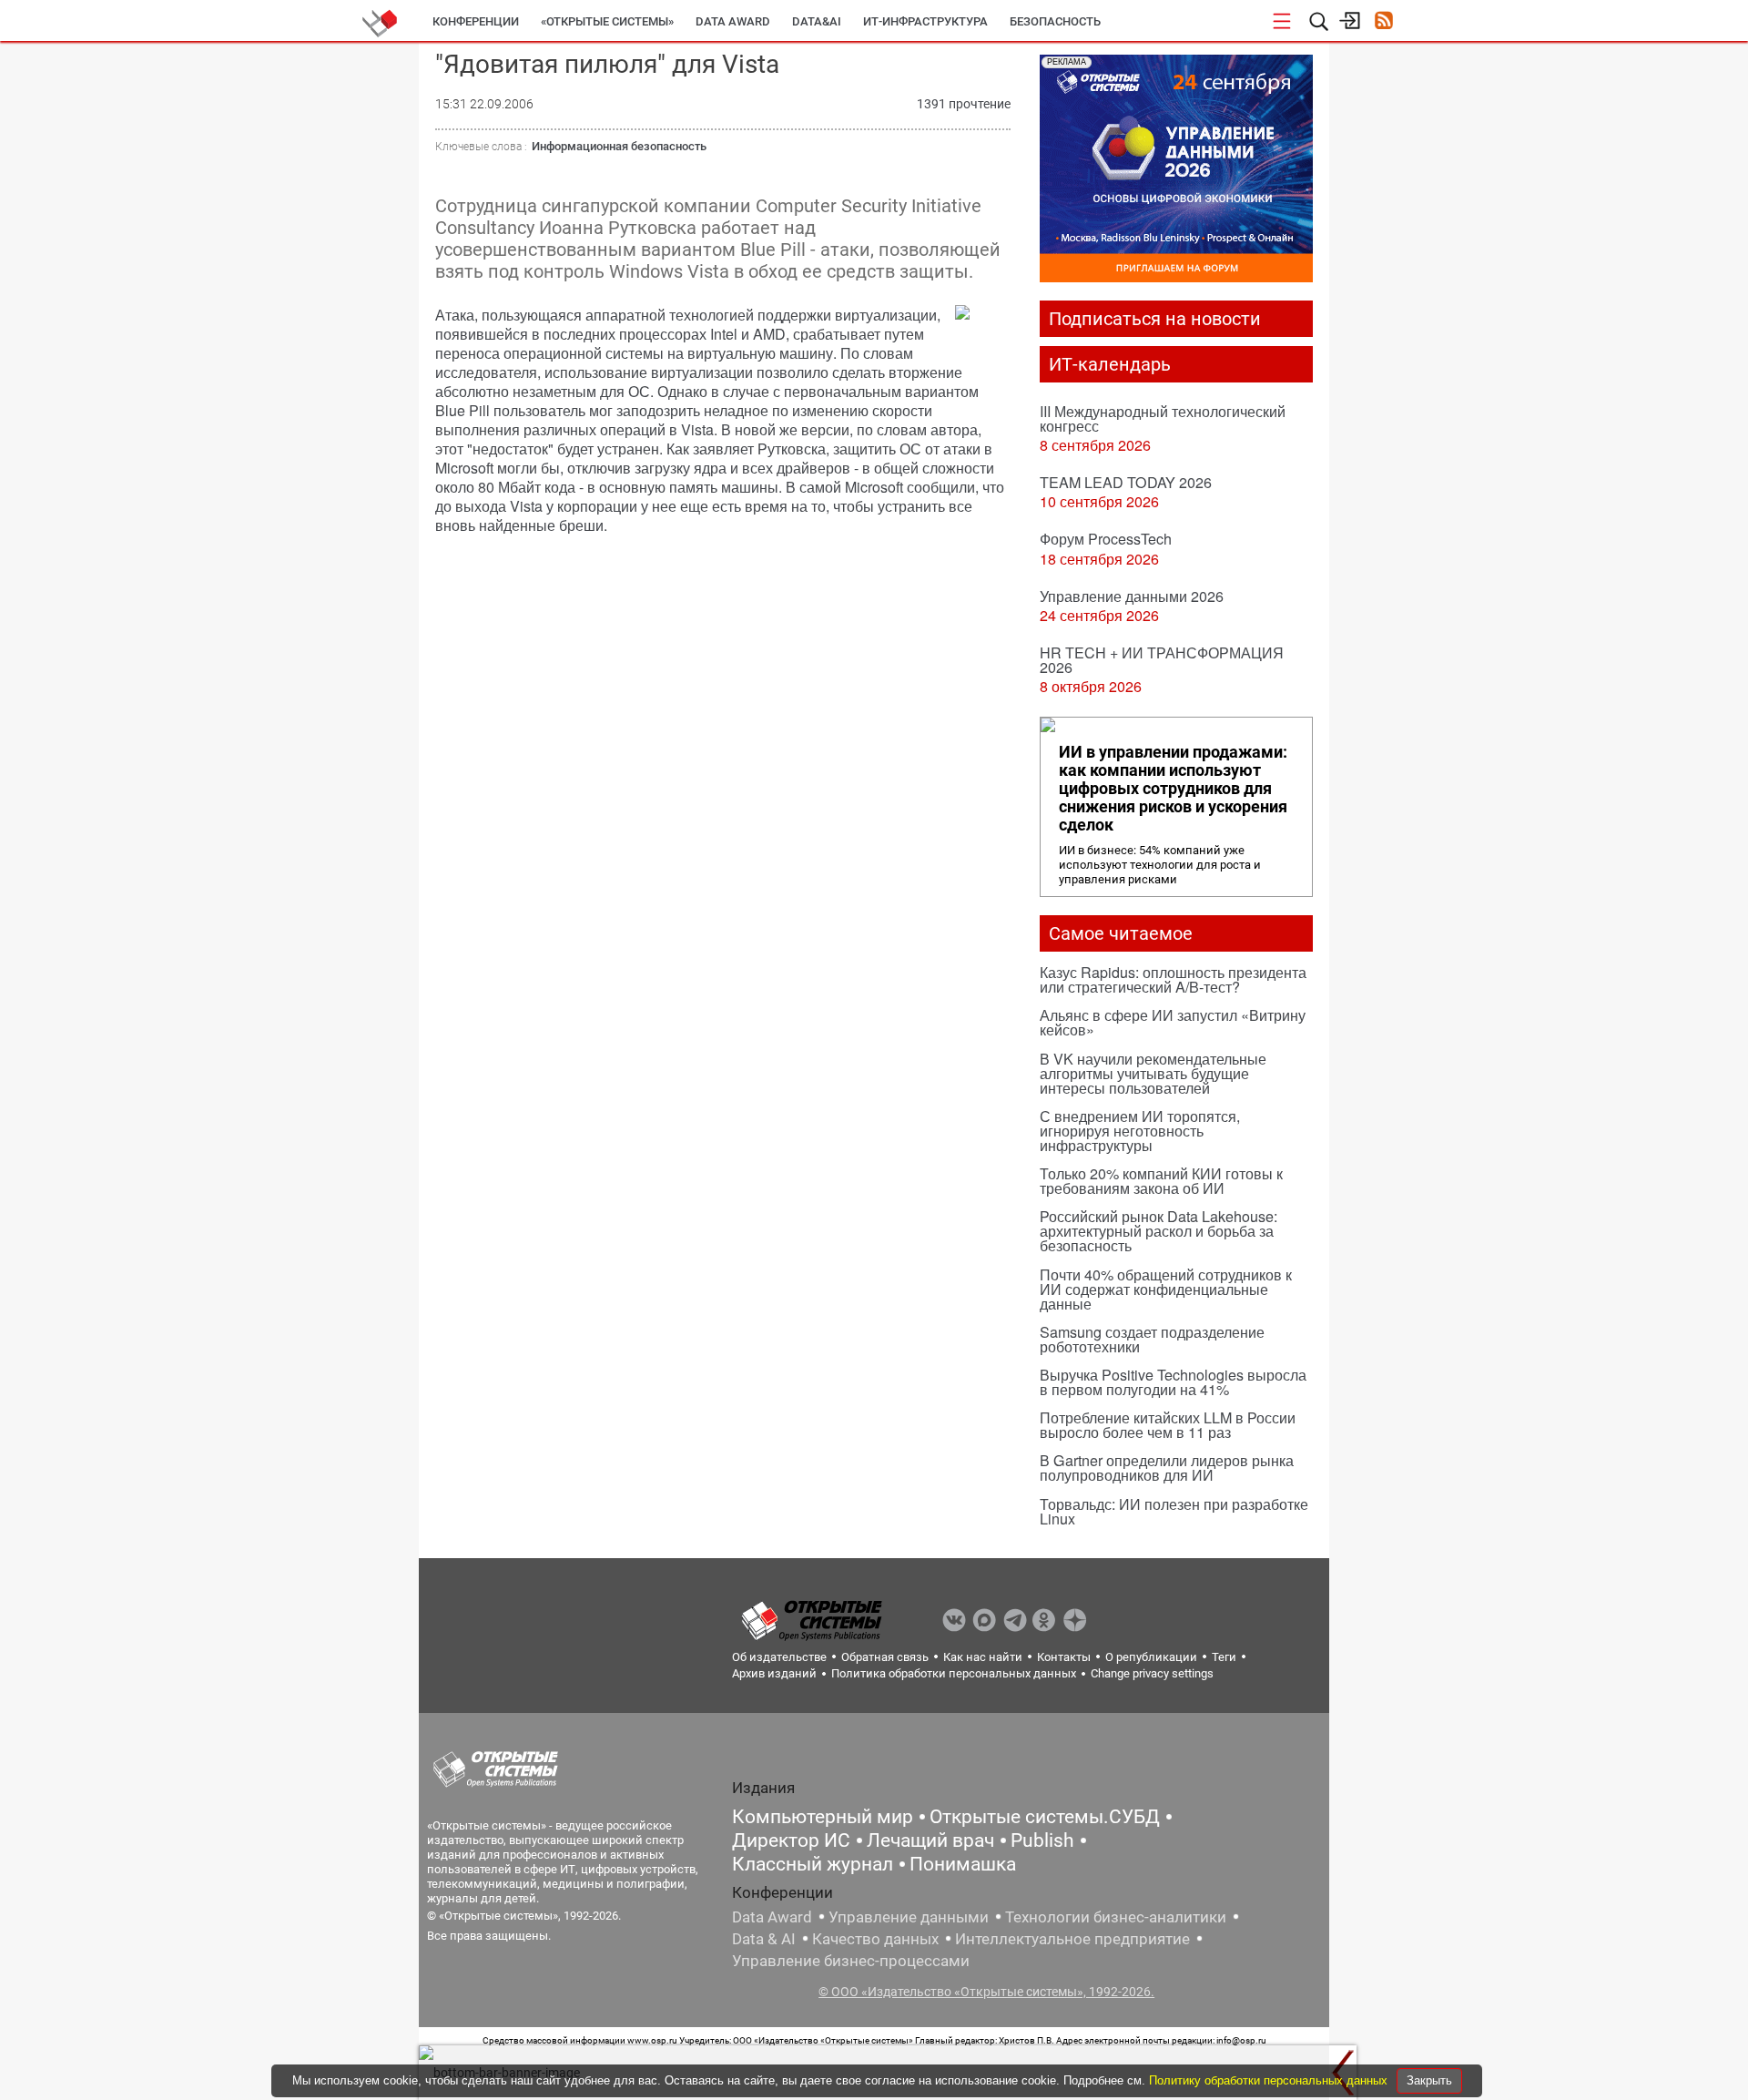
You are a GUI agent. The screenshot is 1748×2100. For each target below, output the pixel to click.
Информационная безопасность (619, 146)
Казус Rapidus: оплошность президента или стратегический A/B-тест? (1173, 979)
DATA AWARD (733, 21)
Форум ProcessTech (1106, 539)
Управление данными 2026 (1132, 596)
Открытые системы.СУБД (1045, 1817)
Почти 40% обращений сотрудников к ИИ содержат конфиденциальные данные (1166, 1289)
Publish (1042, 1840)
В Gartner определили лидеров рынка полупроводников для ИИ (1167, 1468)
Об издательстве (779, 1657)
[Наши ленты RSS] (1383, 22)
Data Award (772, 1917)
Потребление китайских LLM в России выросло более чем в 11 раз (1168, 1425)
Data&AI (817, 21)
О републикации (1151, 1657)
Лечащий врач (930, 1840)
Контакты (1064, 1657)
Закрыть (1429, 2080)
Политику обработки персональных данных (1270, 2080)
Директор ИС (791, 1840)
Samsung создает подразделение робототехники (1152, 1339)
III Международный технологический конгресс (1163, 418)
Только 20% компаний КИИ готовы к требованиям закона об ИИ (1161, 1181)
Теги (1224, 1657)
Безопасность (1055, 21)
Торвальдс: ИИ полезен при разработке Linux (1174, 1511)
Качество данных (875, 1939)
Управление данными (909, 1917)
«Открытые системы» (607, 21)
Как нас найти (983, 1657)
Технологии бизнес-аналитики (1116, 1917)
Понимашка (963, 1864)
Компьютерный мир (823, 1817)
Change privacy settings (1152, 1673)
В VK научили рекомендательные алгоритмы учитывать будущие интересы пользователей (1153, 1073)
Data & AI (764, 1939)
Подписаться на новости (1155, 319)
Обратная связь (885, 1657)
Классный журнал (813, 1864)
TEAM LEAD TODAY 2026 (1126, 482)
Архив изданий (774, 1673)
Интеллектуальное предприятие (1072, 1939)
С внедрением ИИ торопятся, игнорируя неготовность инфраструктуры (1140, 1131)
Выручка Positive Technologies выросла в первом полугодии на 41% (1173, 1382)
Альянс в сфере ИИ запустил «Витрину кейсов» (1173, 1022)
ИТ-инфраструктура (925, 21)
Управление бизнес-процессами (851, 1961)
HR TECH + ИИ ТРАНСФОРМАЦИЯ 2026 (1162, 660)
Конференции (476, 21)
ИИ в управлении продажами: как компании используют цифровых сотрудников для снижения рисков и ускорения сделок (1173, 789)
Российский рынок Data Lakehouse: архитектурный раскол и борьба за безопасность (1159, 1231)
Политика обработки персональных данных (954, 1673)
